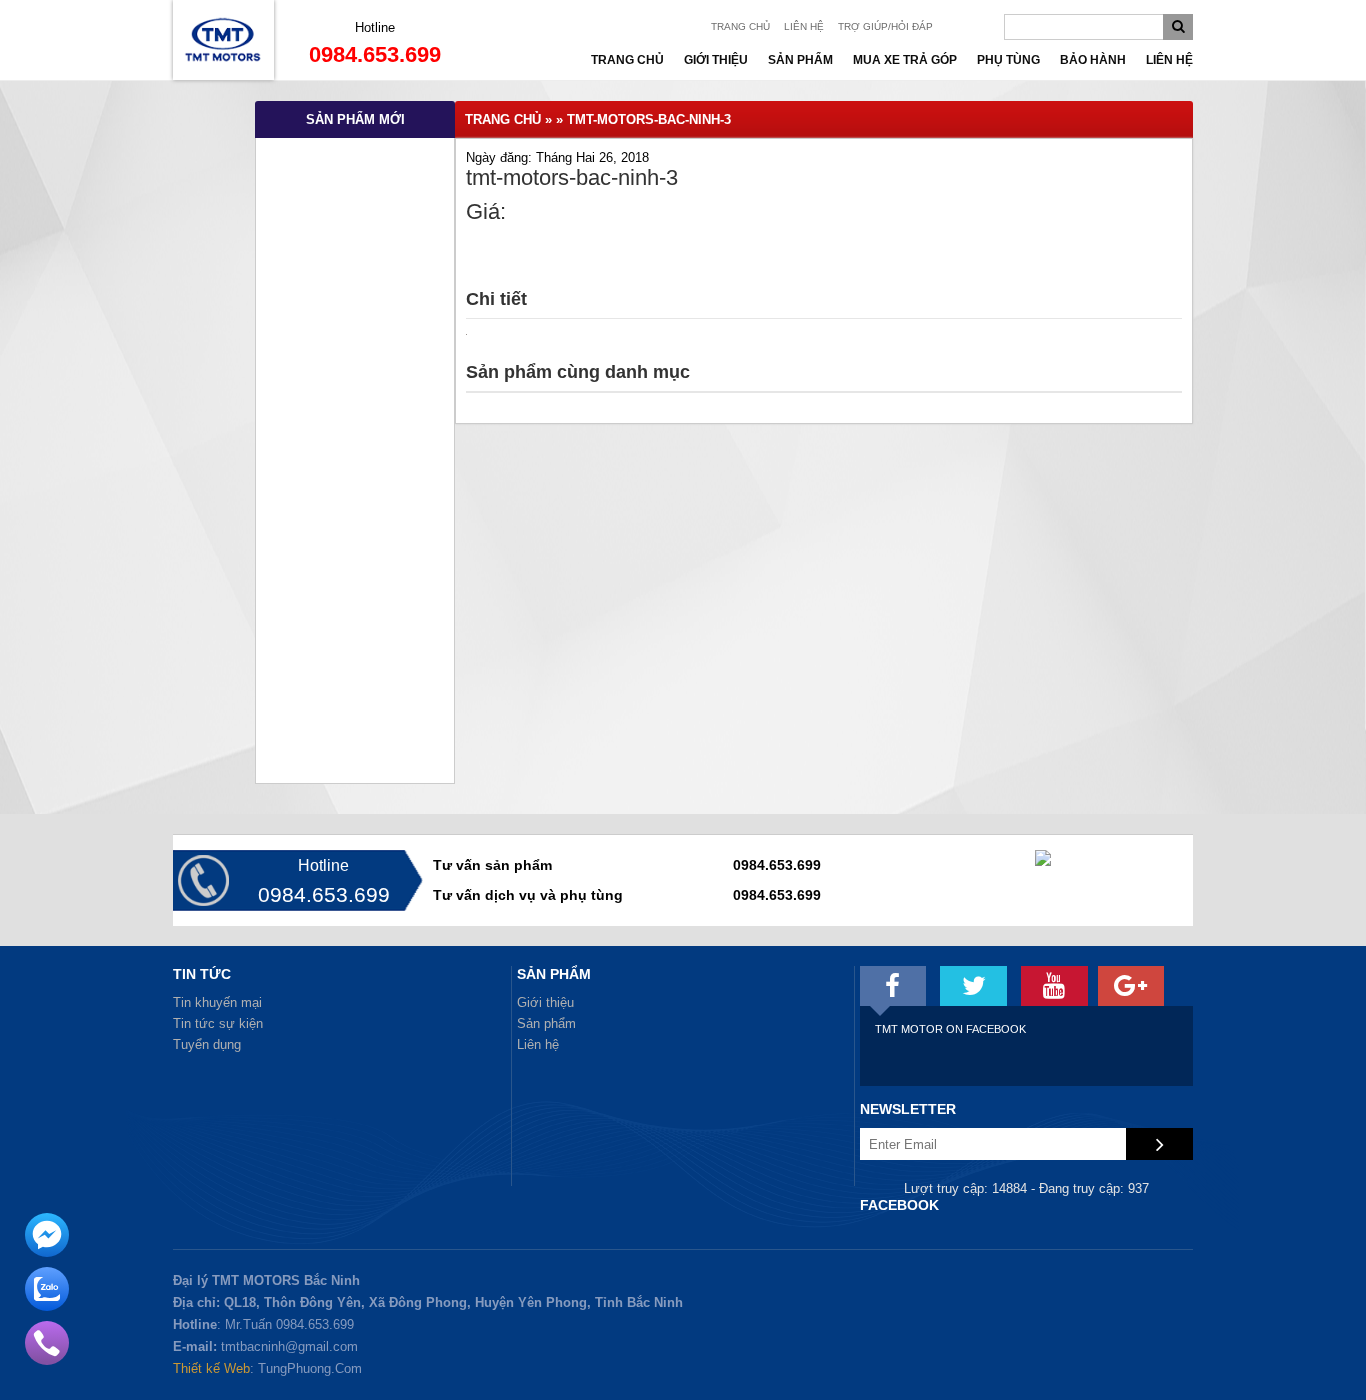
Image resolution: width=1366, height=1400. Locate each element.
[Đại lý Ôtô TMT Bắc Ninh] (223, 75)
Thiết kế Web (211, 1368)
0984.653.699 (375, 54)
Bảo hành (1093, 60)
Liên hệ (804, 26)
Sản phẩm (800, 60)
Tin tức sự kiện (218, 1023)
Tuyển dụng (207, 1044)
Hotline (375, 27)
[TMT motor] (893, 986)
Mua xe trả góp (905, 60)
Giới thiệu (716, 60)
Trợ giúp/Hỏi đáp (885, 26)
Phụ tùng (1008, 60)
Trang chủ (740, 26)
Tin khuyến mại (217, 1002)
